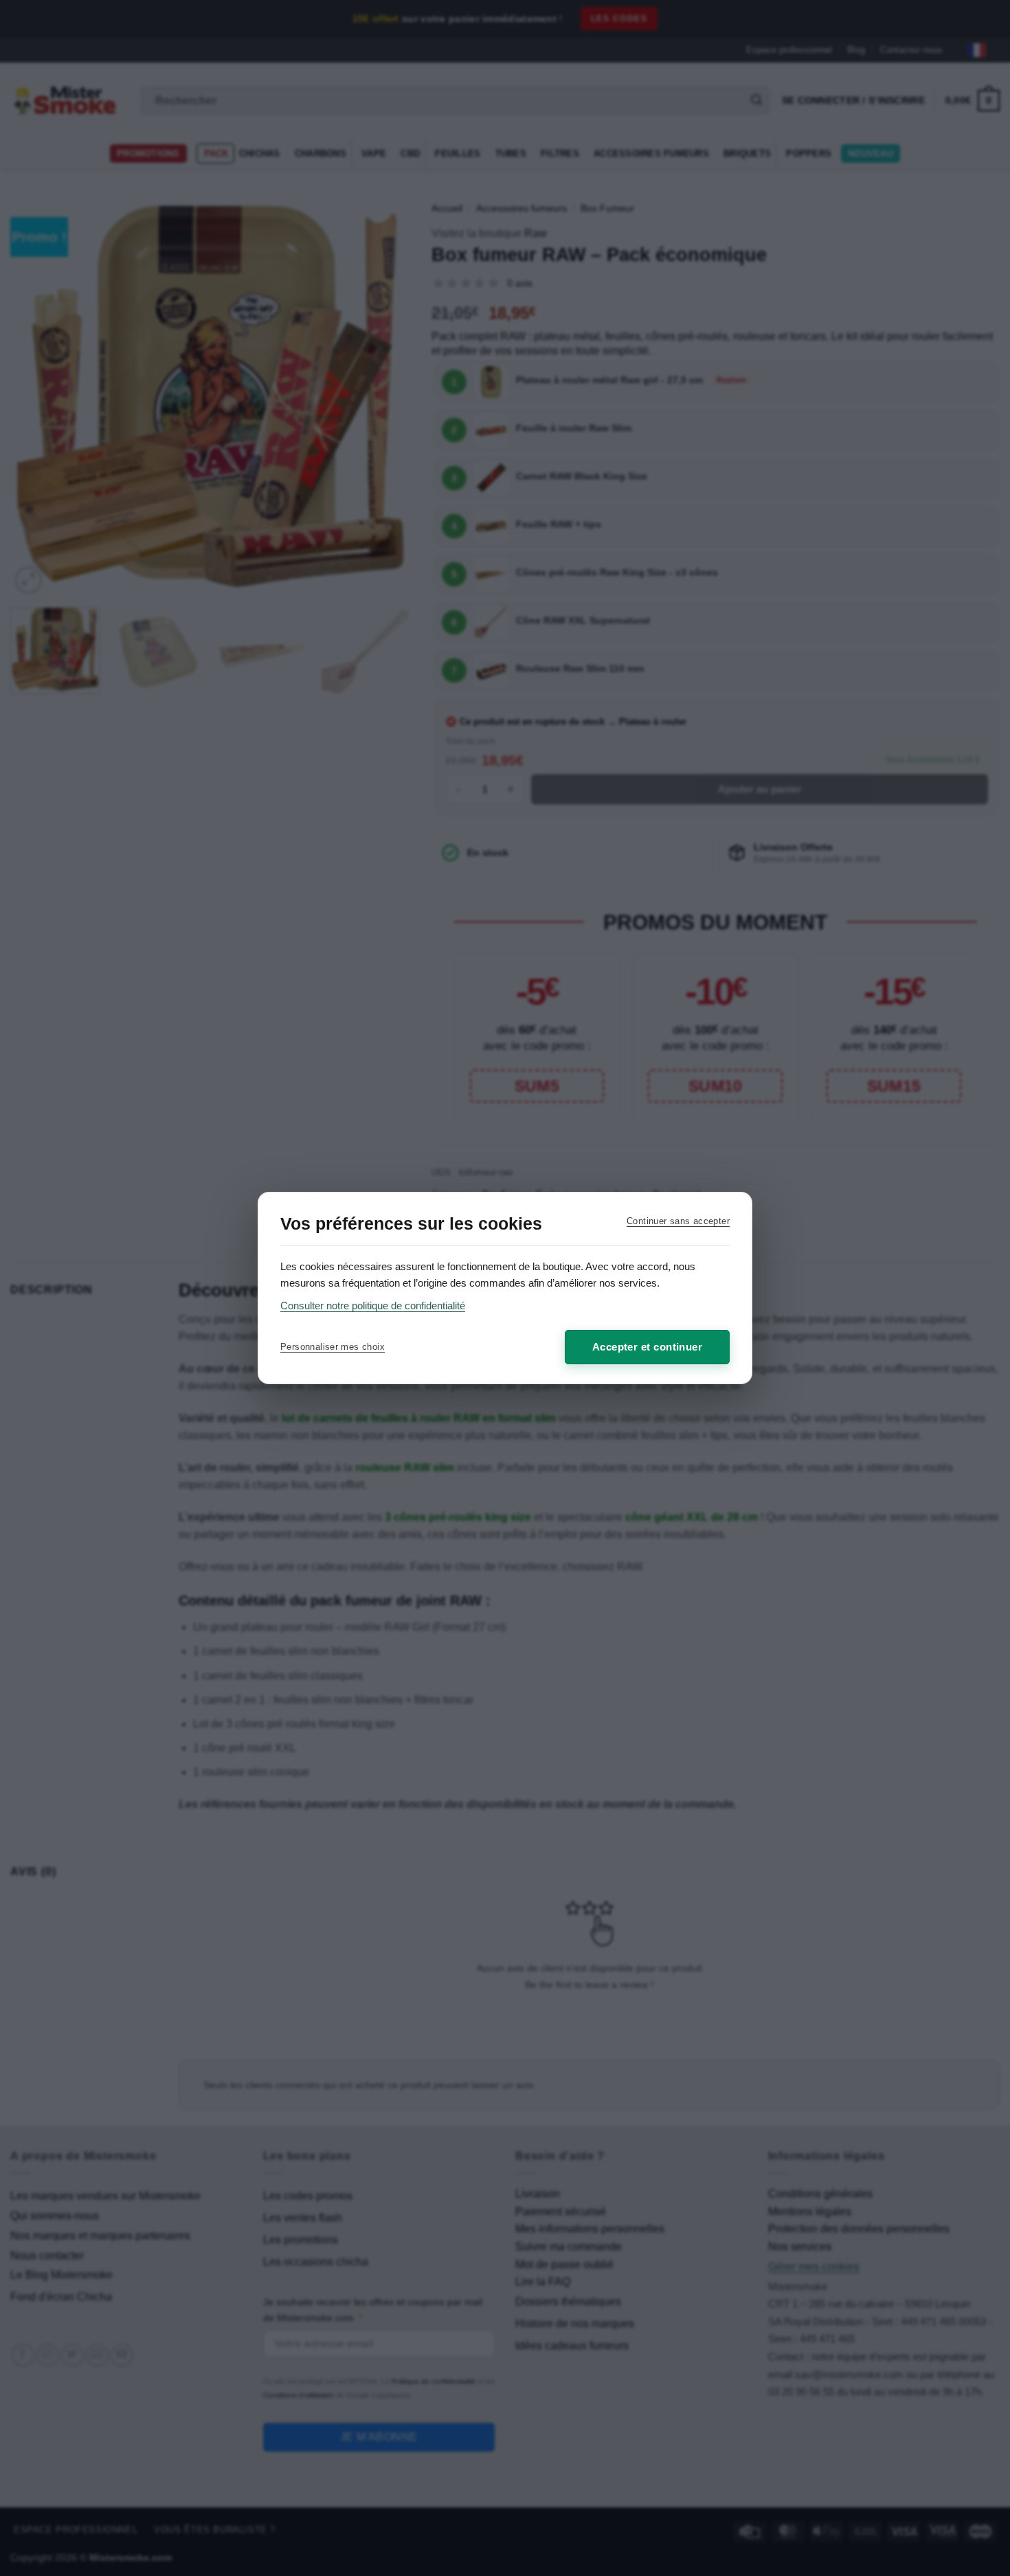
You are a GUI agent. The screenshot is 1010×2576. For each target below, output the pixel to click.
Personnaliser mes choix (333, 1347)
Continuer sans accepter (678, 1221)
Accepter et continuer (647, 1347)
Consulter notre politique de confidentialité (373, 1306)
